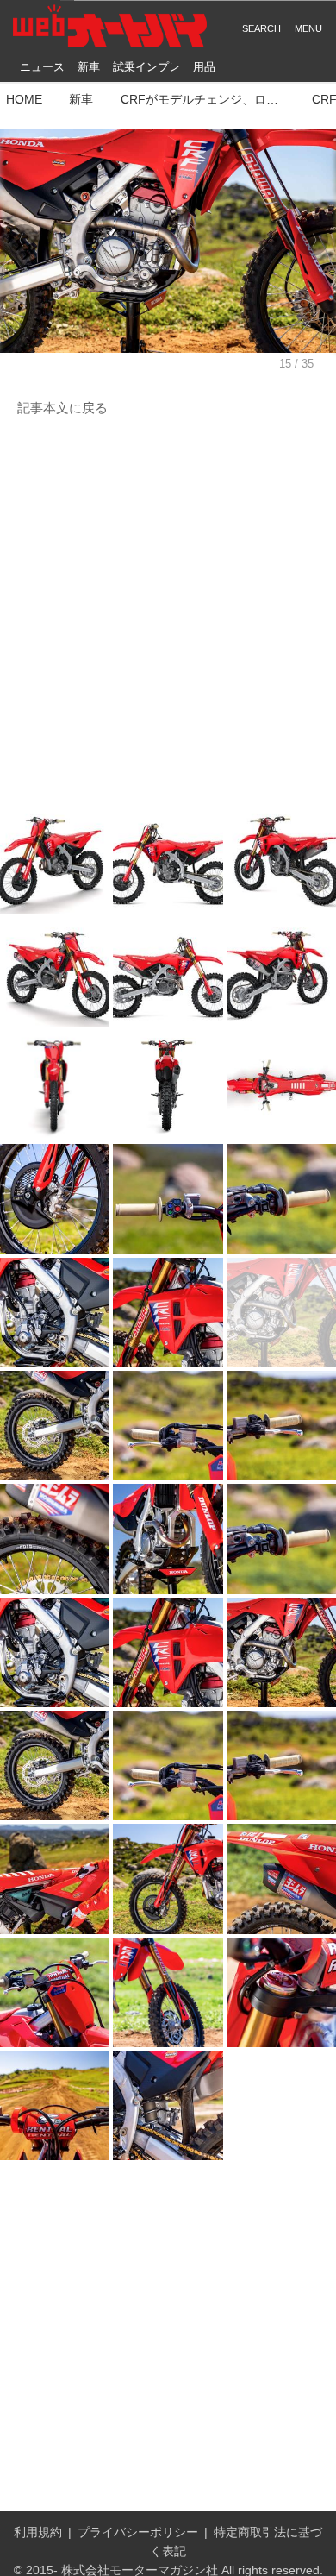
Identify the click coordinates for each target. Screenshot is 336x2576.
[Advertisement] (168, 612)
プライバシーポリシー (138, 2532)
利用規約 (38, 2532)
